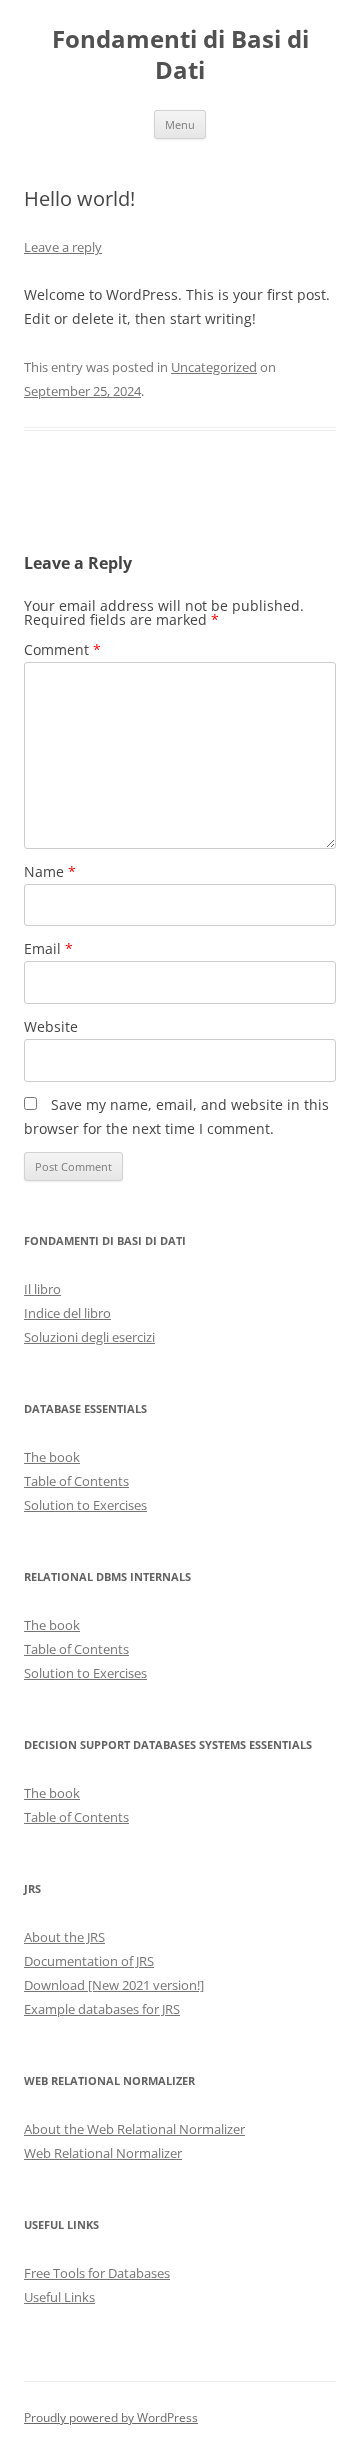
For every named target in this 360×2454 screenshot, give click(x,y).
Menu (180, 124)
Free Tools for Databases (97, 2273)
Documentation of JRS (89, 1961)
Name (50, 871)
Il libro (42, 1289)
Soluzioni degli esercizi (89, 1337)
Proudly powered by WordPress (111, 2417)
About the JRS (64, 1937)
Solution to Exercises (85, 1505)
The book (52, 1457)
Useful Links (59, 2297)
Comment (62, 649)
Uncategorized (214, 367)
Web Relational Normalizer (103, 2153)
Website (51, 1026)
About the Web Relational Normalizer (134, 2129)
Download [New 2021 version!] (114, 1985)
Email (48, 948)
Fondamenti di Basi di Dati (180, 55)
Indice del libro (67, 1313)
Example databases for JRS (102, 2009)
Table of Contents (76, 1481)
